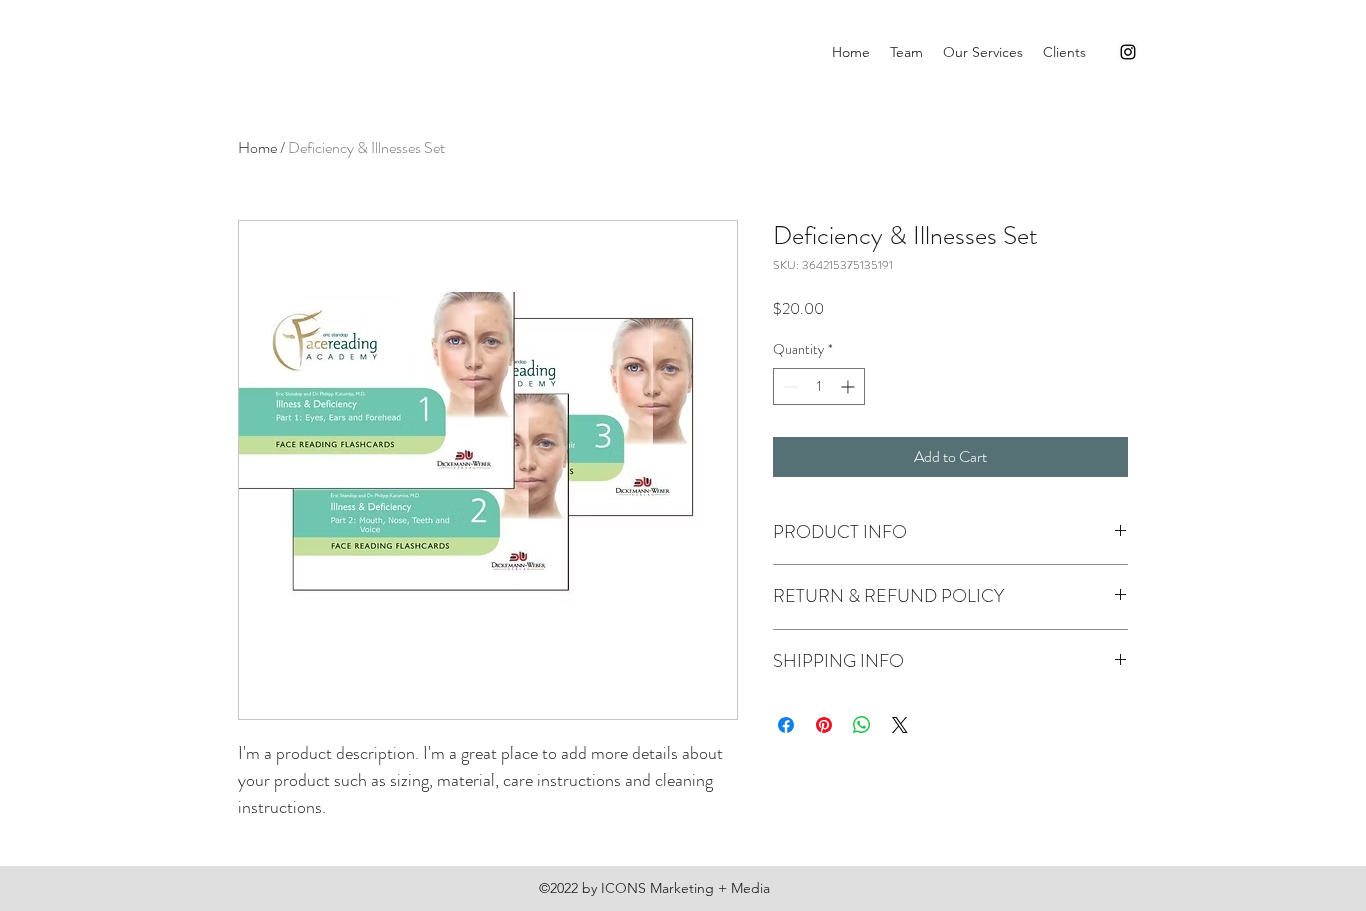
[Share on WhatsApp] (862, 725)
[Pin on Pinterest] (824, 725)
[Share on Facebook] (786, 725)
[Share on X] (900, 725)
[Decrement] (788, 386)
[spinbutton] (819, 386)
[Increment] (849, 386)
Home (257, 147)
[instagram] (1128, 52)
